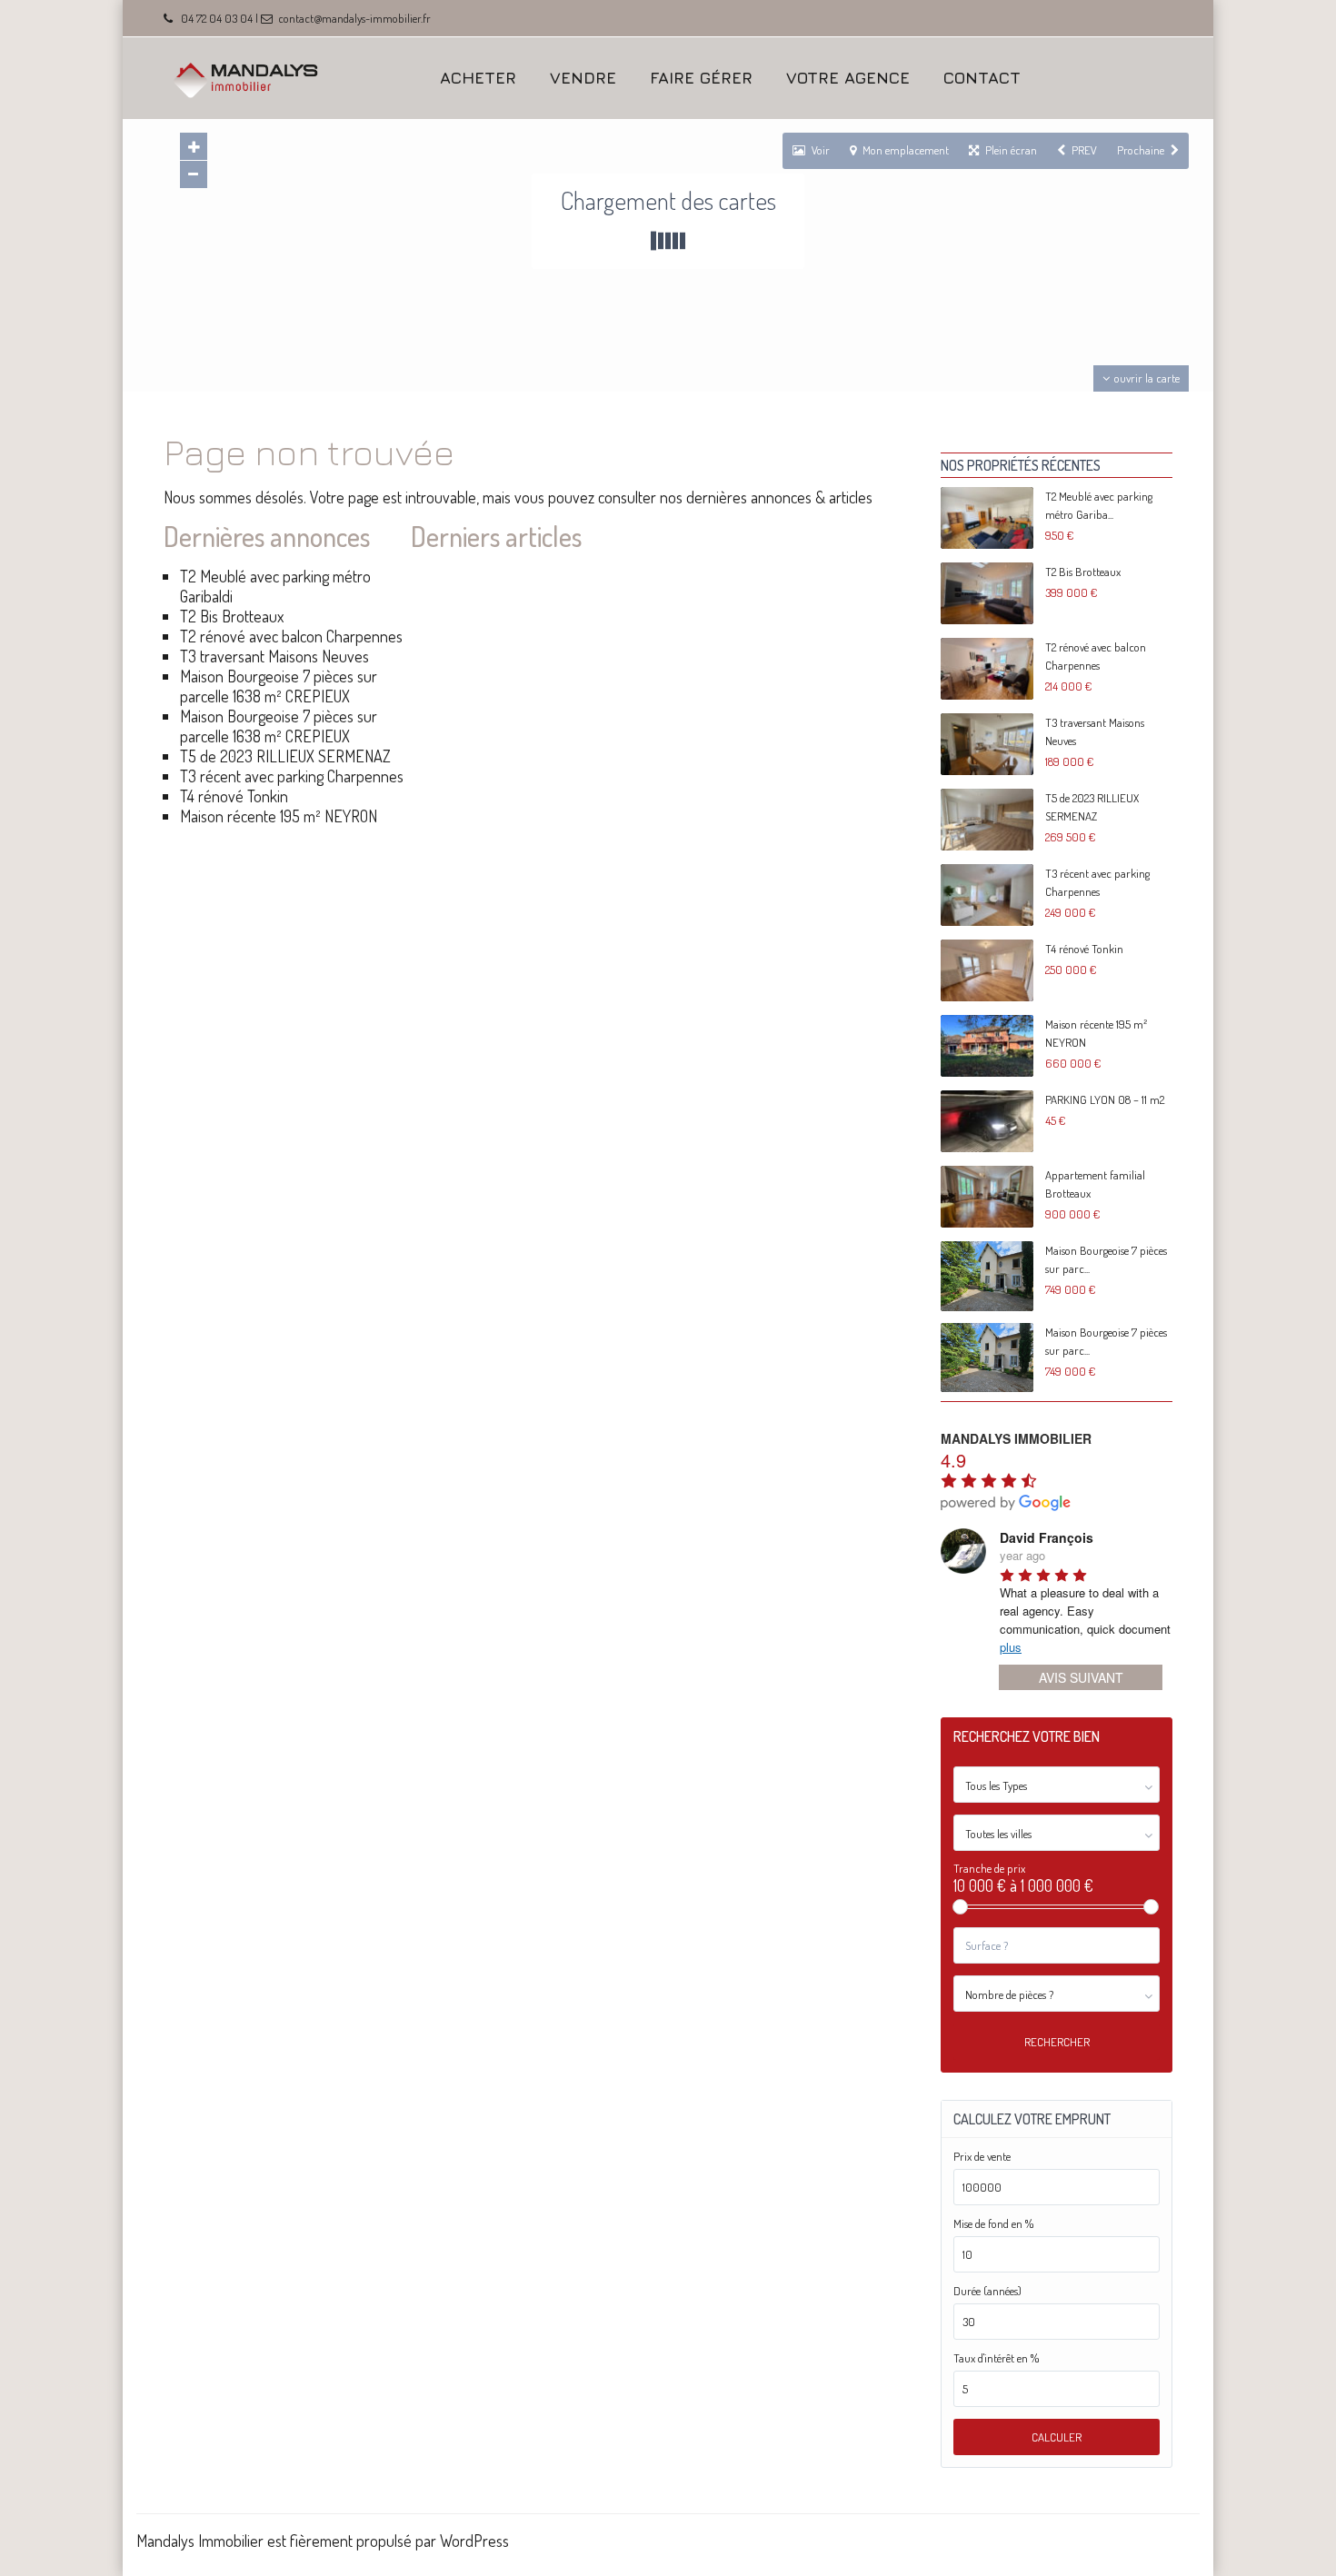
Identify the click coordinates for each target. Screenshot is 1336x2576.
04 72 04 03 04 (217, 18)
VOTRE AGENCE (848, 78)
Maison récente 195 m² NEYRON (279, 816)
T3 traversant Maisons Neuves (274, 656)
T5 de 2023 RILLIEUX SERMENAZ (285, 756)
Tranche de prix (989, 1869)
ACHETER (478, 78)
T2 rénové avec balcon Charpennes (291, 636)
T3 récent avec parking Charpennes (292, 776)
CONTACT (982, 78)
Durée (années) (987, 2291)
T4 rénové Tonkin (234, 796)
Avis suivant (1081, 1677)
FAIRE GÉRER (701, 78)
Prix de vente (982, 2157)
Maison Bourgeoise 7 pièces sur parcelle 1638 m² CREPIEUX (279, 686)
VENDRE (583, 78)
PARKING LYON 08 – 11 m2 (1105, 1099)
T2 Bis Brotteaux (232, 616)
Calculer (1057, 2437)
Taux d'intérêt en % (996, 2358)
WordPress (474, 2541)
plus (1011, 1647)
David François (1047, 1537)
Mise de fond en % (993, 2224)
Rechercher (1057, 2042)
